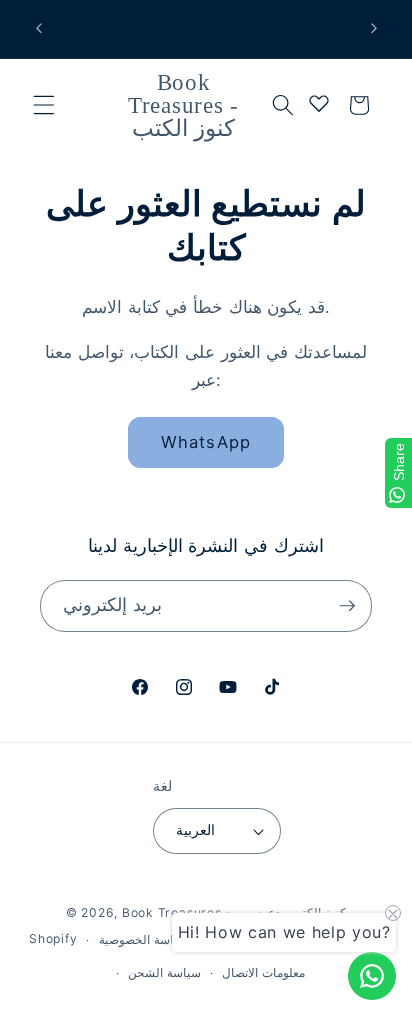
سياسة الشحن (164, 972)
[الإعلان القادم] (374, 29)
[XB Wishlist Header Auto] (319, 103)
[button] (44, 105)
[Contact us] (372, 976)
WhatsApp (206, 442)
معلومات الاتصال (263, 972)
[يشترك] (347, 606)
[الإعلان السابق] (39, 29)
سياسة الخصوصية (143, 939)
